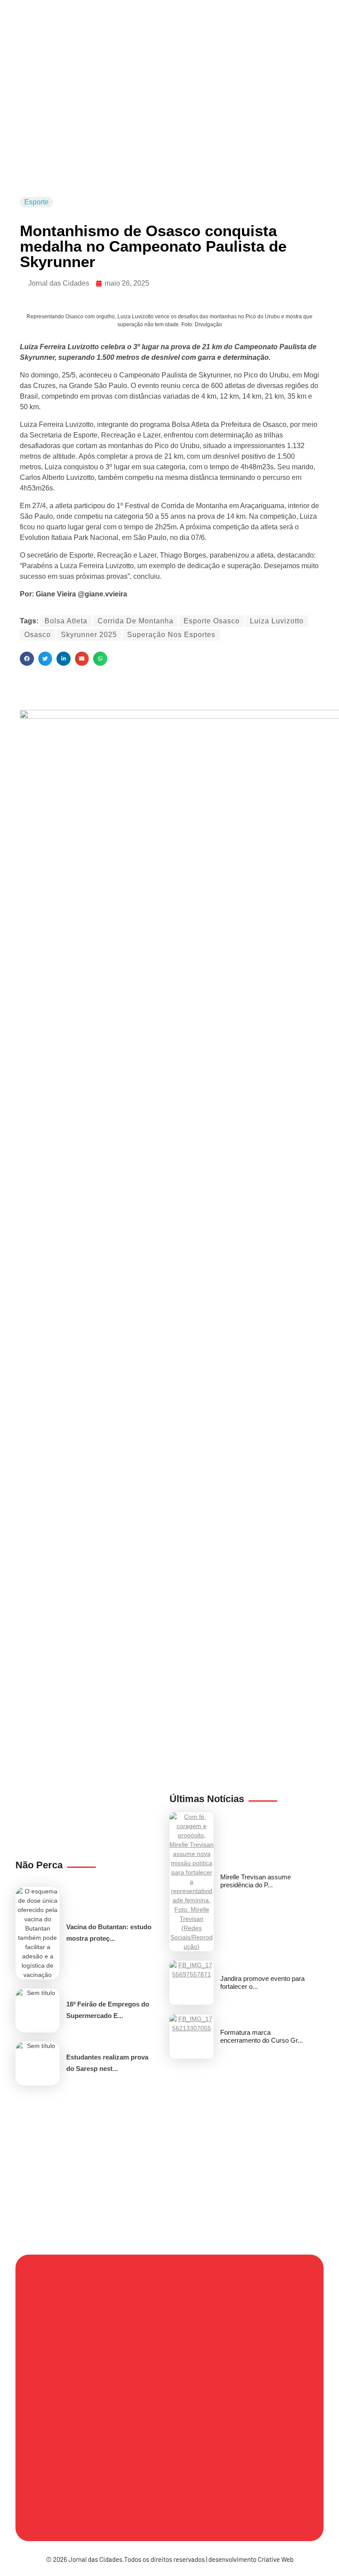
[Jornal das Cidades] (51, 69)
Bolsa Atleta (66, 621)
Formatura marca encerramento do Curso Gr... (262, 2036)
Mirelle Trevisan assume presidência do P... (256, 1881)
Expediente (198, 2378)
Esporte (36, 202)
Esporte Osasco (212, 621)
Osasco (38, 635)
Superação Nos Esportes (171, 635)
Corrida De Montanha (136, 621)
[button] (27, 659)
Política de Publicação (84, 2504)
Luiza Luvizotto (277, 621)
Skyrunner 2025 (89, 635)
